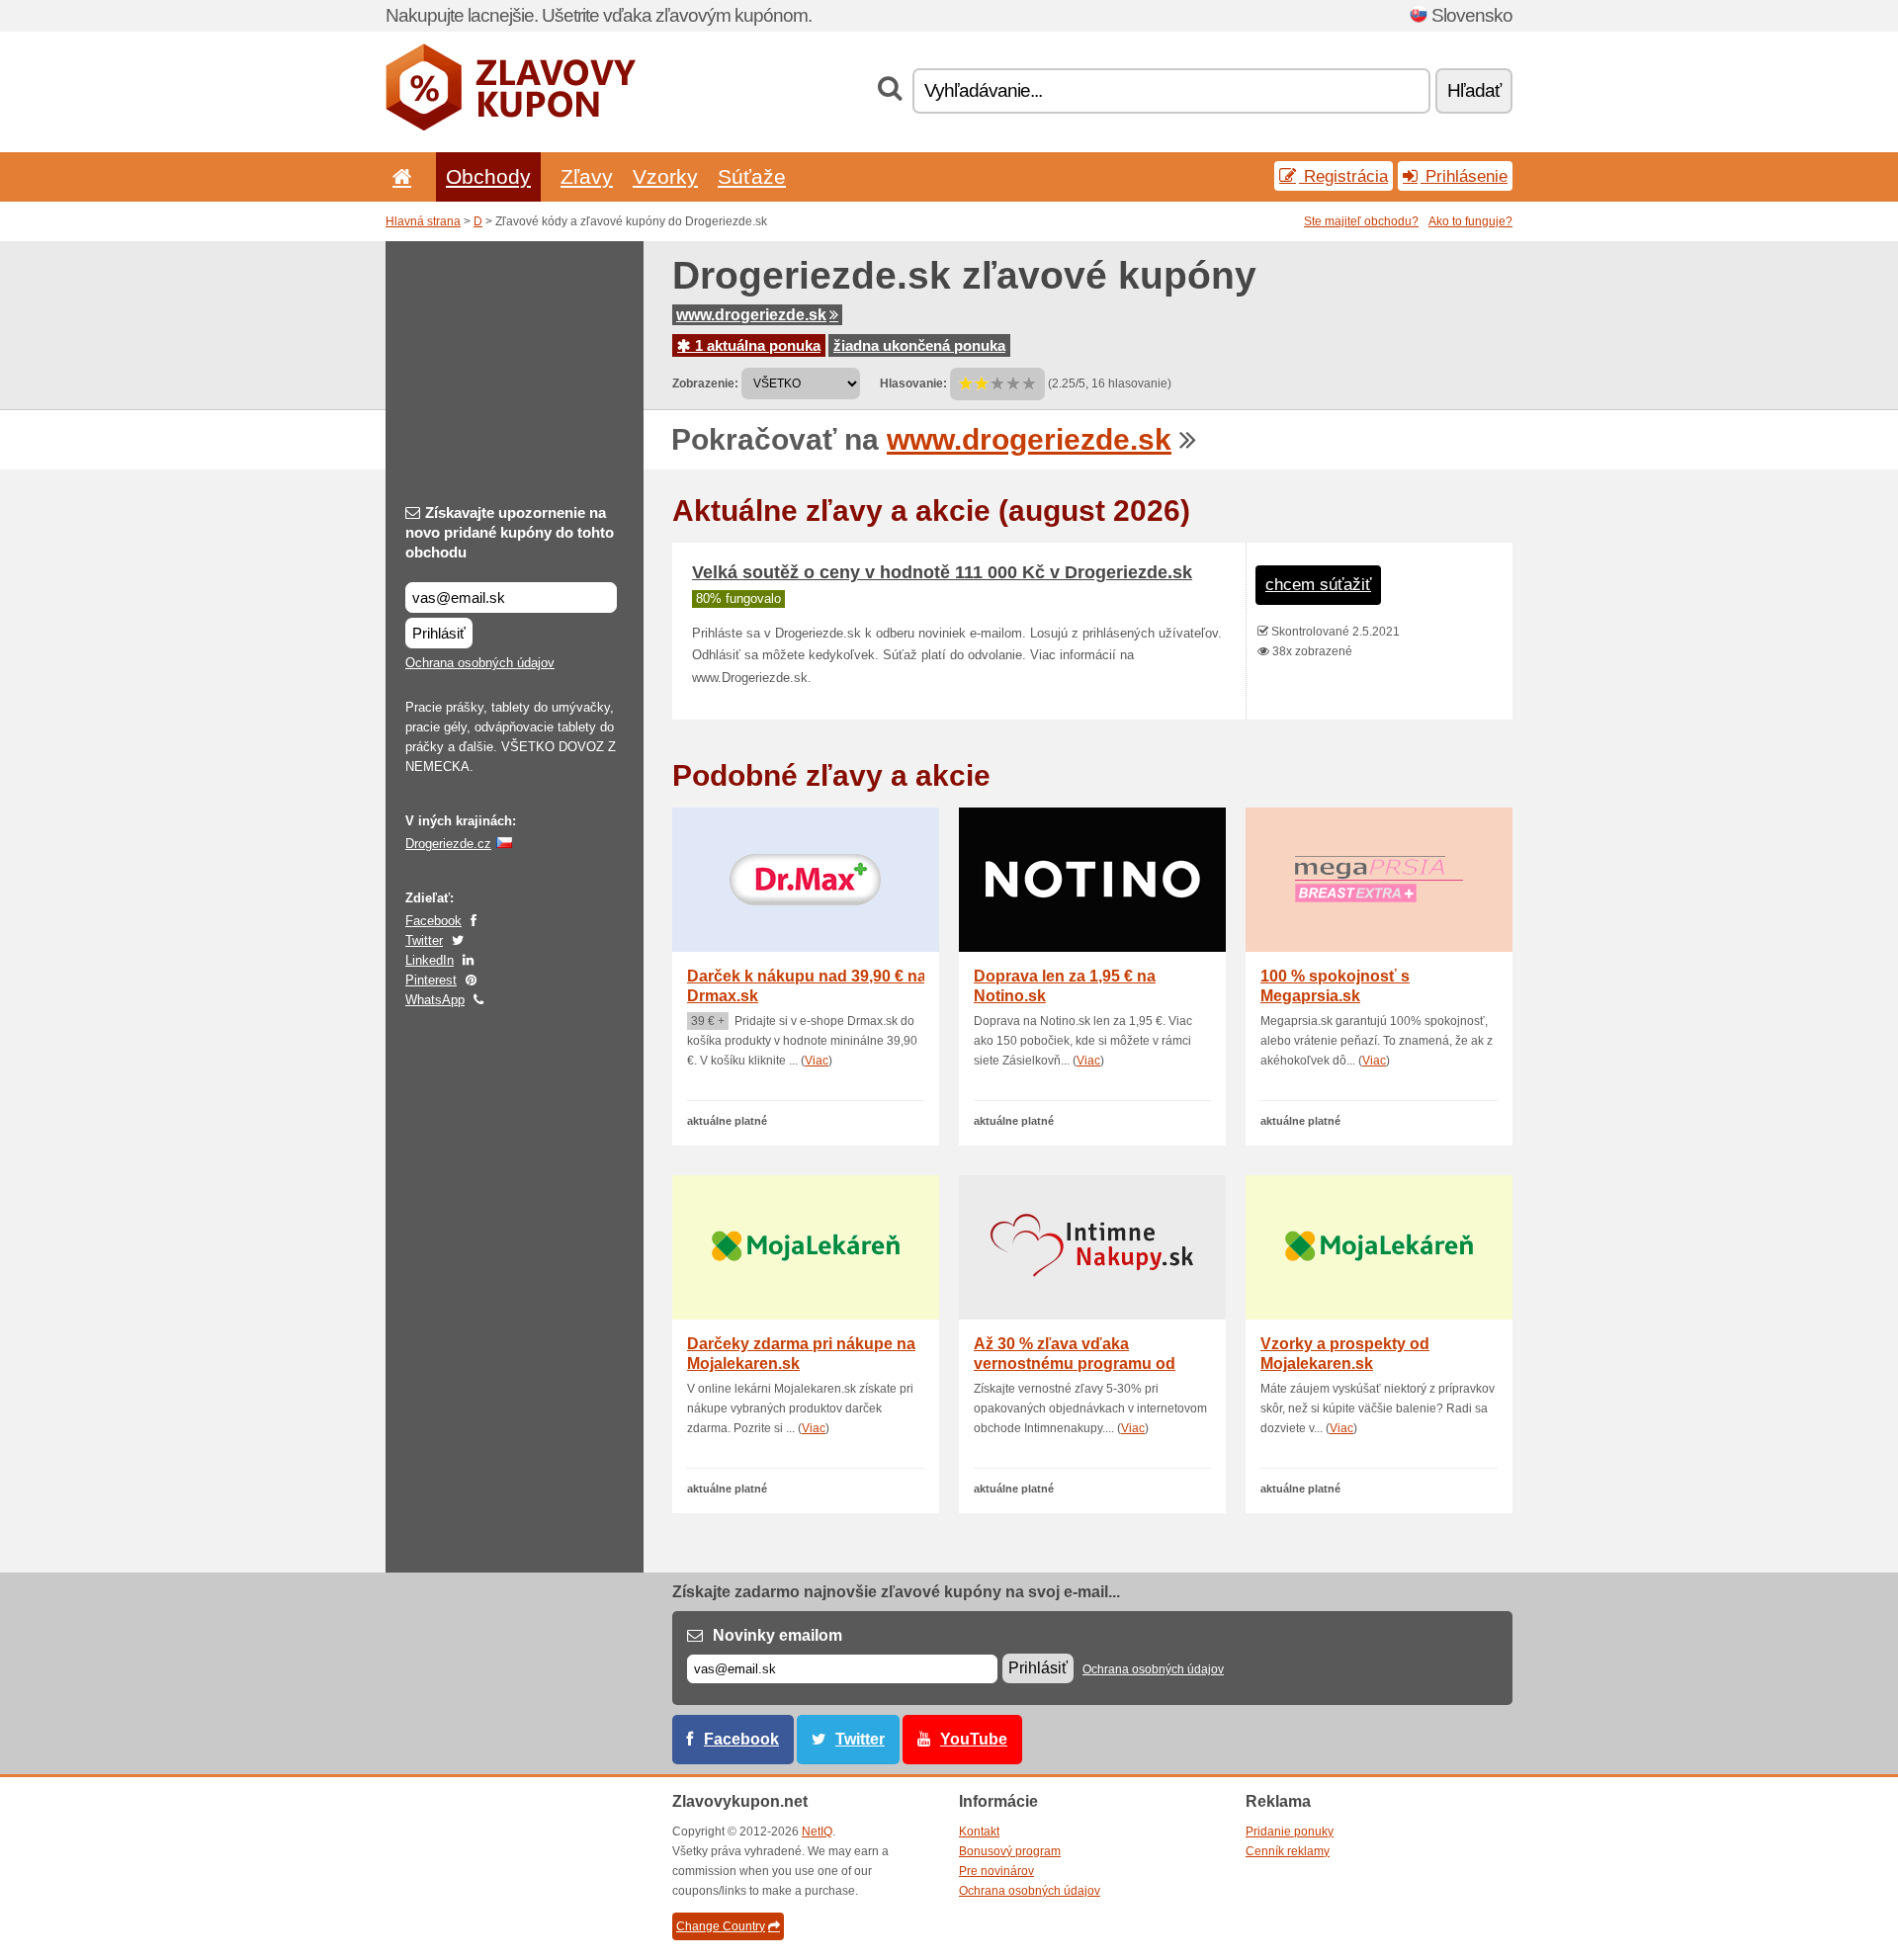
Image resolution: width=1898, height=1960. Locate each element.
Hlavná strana (423, 221)
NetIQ (817, 1832)
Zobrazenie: (705, 383)
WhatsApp (435, 1000)
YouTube (974, 1739)
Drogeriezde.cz (448, 844)
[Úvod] (398, 176)
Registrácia (1343, 176)
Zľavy (587, 176)
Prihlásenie (1464, 176)
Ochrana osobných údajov (480, 663)
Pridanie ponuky (1290, 1832)
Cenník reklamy (1288, 1851)
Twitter (424, 940)
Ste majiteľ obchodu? (1361, 221)
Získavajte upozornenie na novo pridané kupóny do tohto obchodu (510, 532)
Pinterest (431, 980)
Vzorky (665, 176)
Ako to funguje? (1470, 221)
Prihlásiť (439, 633)
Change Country (721, 1926)
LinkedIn (430, 960)
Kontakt (979, 1832)
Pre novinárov (996, 1871)
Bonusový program (1010, 1851)
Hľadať (1474, 90)
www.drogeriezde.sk (751, 315)
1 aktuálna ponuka (756, 345)
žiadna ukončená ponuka (919, 345)
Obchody (488, 176)
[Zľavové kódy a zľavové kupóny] (511, 127)
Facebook (433, 921)
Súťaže (752, 176)
